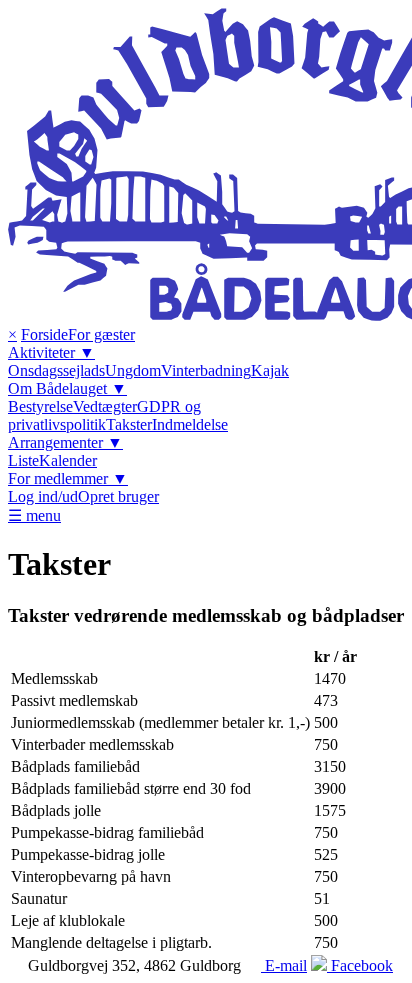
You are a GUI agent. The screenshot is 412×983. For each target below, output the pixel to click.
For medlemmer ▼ (68, 478)
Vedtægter (105, 406)
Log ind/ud (43, 496)
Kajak (270, 370)
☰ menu (34, 515)
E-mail (284, 965)
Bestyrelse (40, 406)
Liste (23, 460)
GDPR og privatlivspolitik (104, 415)
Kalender (68, 460)
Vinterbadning (206, 370)
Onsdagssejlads (56, 370)
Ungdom (133, 370)
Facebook (360, 965)
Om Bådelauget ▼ (67, 388)
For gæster (101, 334)
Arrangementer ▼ (65, 442)
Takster (129, 424)
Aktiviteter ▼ (51, 352)
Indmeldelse (190, 424)
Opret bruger (118, 496)
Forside (44, 334)
